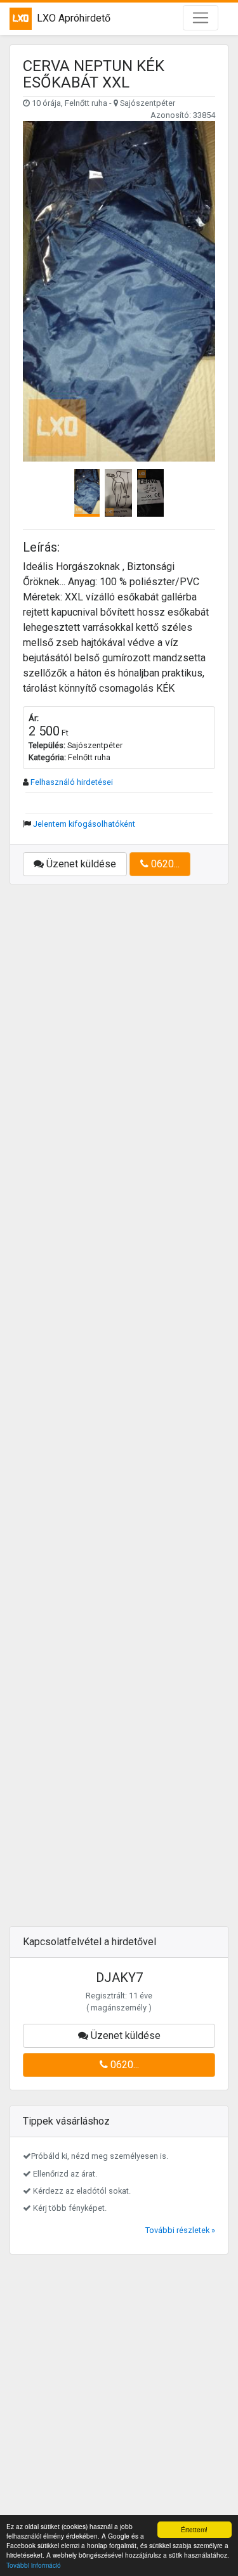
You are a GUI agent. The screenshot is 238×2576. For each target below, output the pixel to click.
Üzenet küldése (80, 864)
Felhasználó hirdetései (72, 782)
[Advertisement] (119, 1413)
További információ (34, 2565)
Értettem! (194, 2529)
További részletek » (180, 2230)
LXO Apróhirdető (74, 18)
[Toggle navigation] (201, 18)
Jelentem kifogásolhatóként (84, 824)
